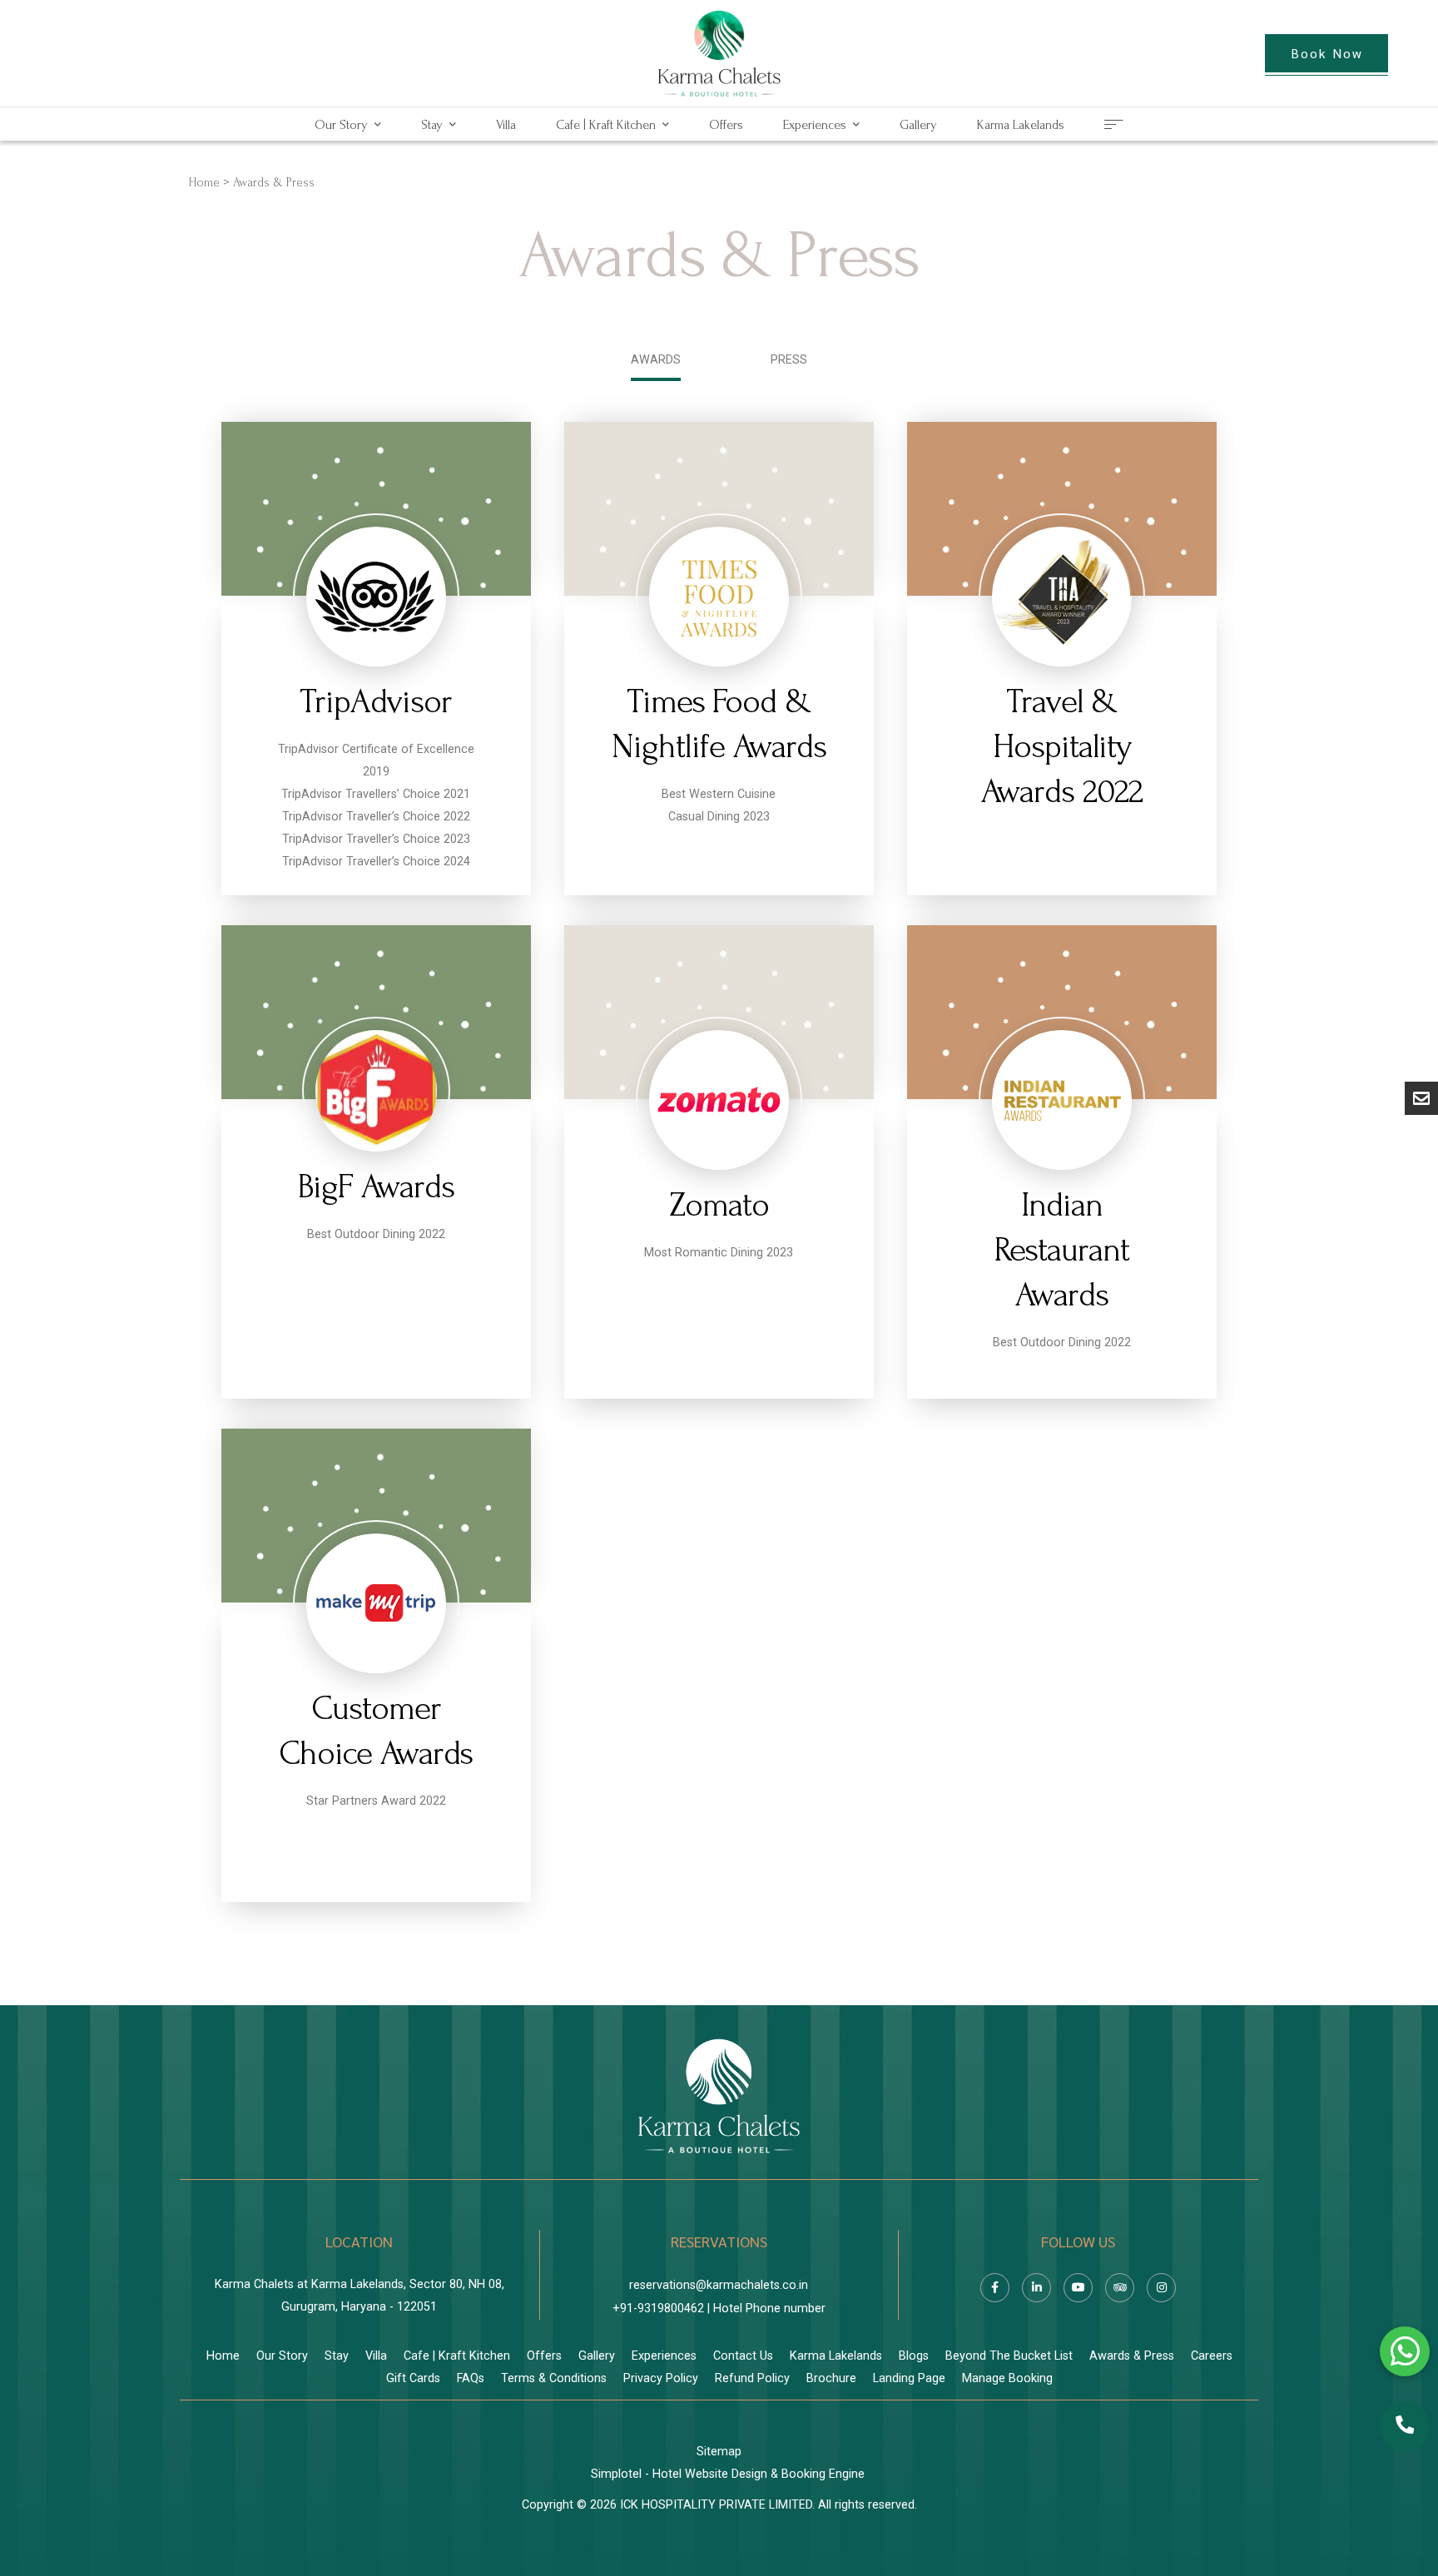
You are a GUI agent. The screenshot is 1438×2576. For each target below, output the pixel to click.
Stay (432, 125)
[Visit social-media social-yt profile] (1078, 2288)
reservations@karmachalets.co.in (719, 2285)
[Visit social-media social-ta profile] (1120, 2288)
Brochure (831, 2378)
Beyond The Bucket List (1009, 2356)
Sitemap (719, 2452)
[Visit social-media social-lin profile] (1036, 2288)
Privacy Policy (661, 2378)
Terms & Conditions (554, 2378)
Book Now (1327, 53)
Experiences (815, 125)
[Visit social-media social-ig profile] (1161, 2288)
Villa (506, 125)
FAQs (471, 2378)
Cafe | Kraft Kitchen (606, 125)
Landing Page (909, 2378)
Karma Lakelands (1021, 125)
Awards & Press (1132, 2356)
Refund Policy (752, 2378)
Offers (726, 125)
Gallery (918, 125)
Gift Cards (413, 2378)
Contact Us (743, 2356)
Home (204, 183)
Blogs (914, 2356)
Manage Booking (1007, 2378)
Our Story (341, 125)
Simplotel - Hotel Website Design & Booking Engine (728, 2474)
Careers (1212, 2356)
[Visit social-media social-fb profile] (995, 2288)
